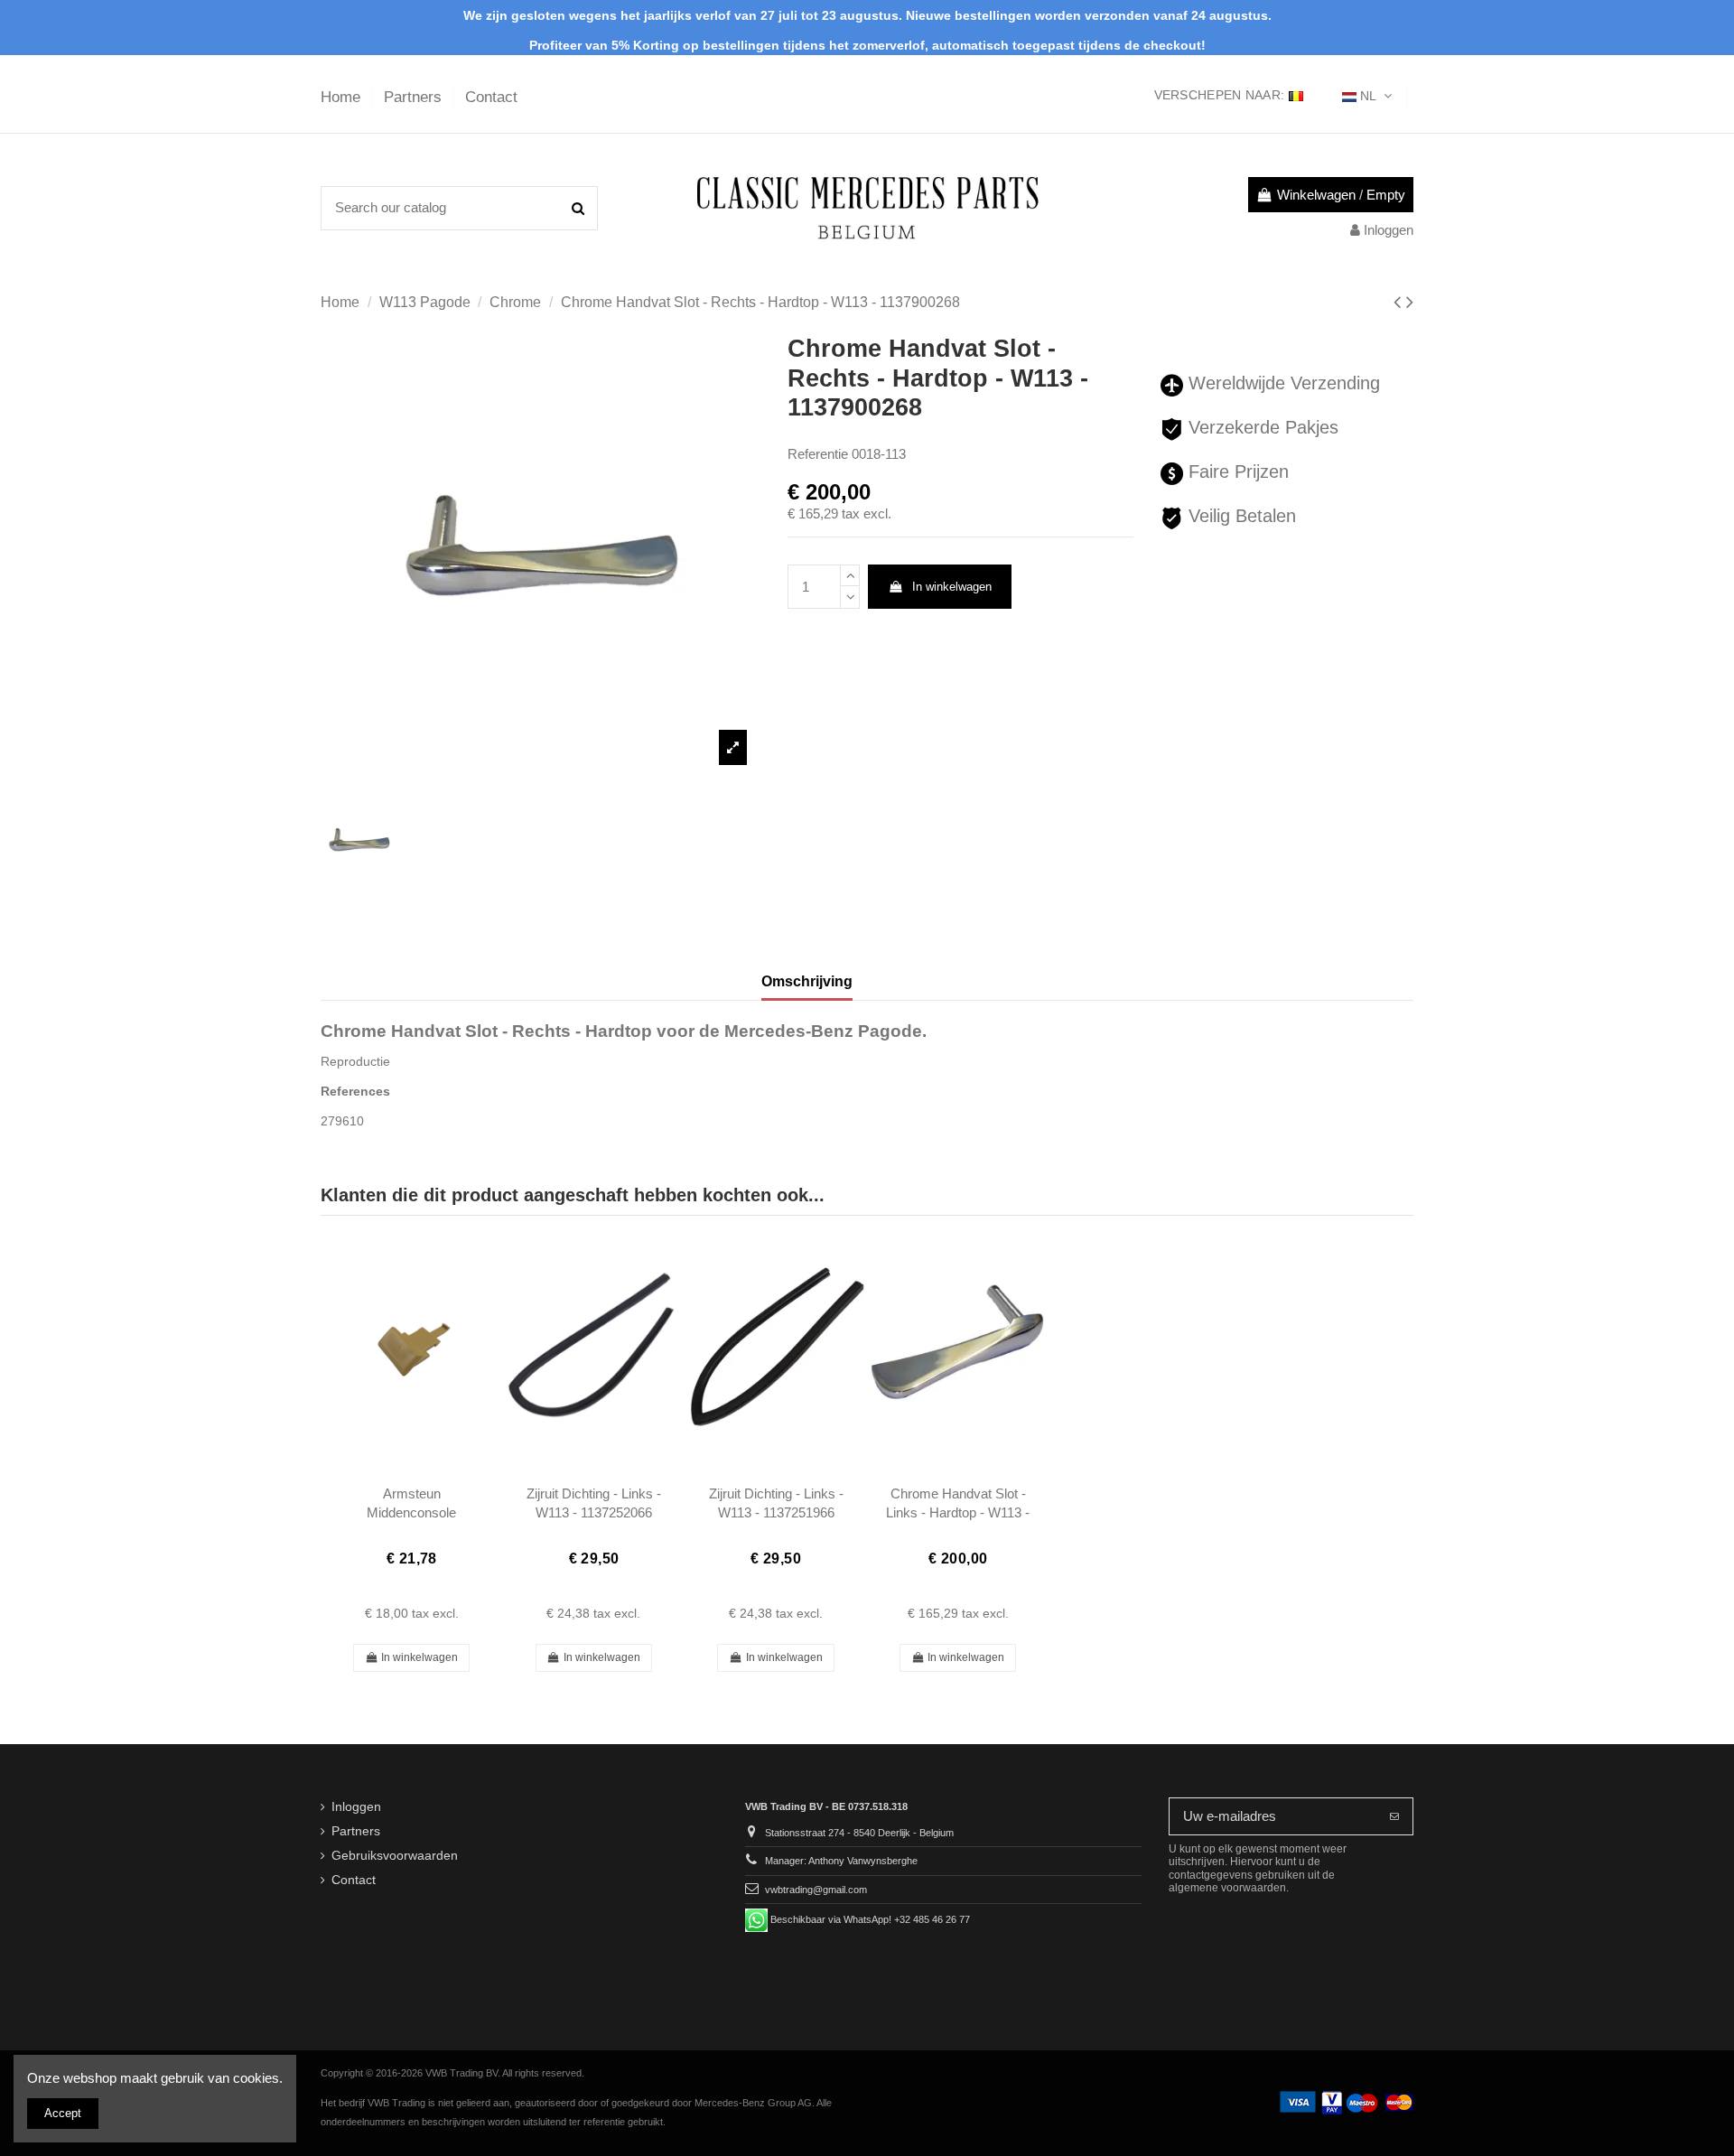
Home (343, 97)
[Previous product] (1400, 302)
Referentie (818, 454)
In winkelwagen (952, 587)
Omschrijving (807, 981)
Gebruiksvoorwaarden (395, 1856)
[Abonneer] (1394, 1817)
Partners (415, 97)
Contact (491, 97)
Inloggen (356, 1807)
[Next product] (1410, 302)
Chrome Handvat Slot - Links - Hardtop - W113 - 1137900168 (958, 1513)
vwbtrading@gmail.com (816, 1890)
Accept (63, 2113)
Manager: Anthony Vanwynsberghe (841, 1861)
